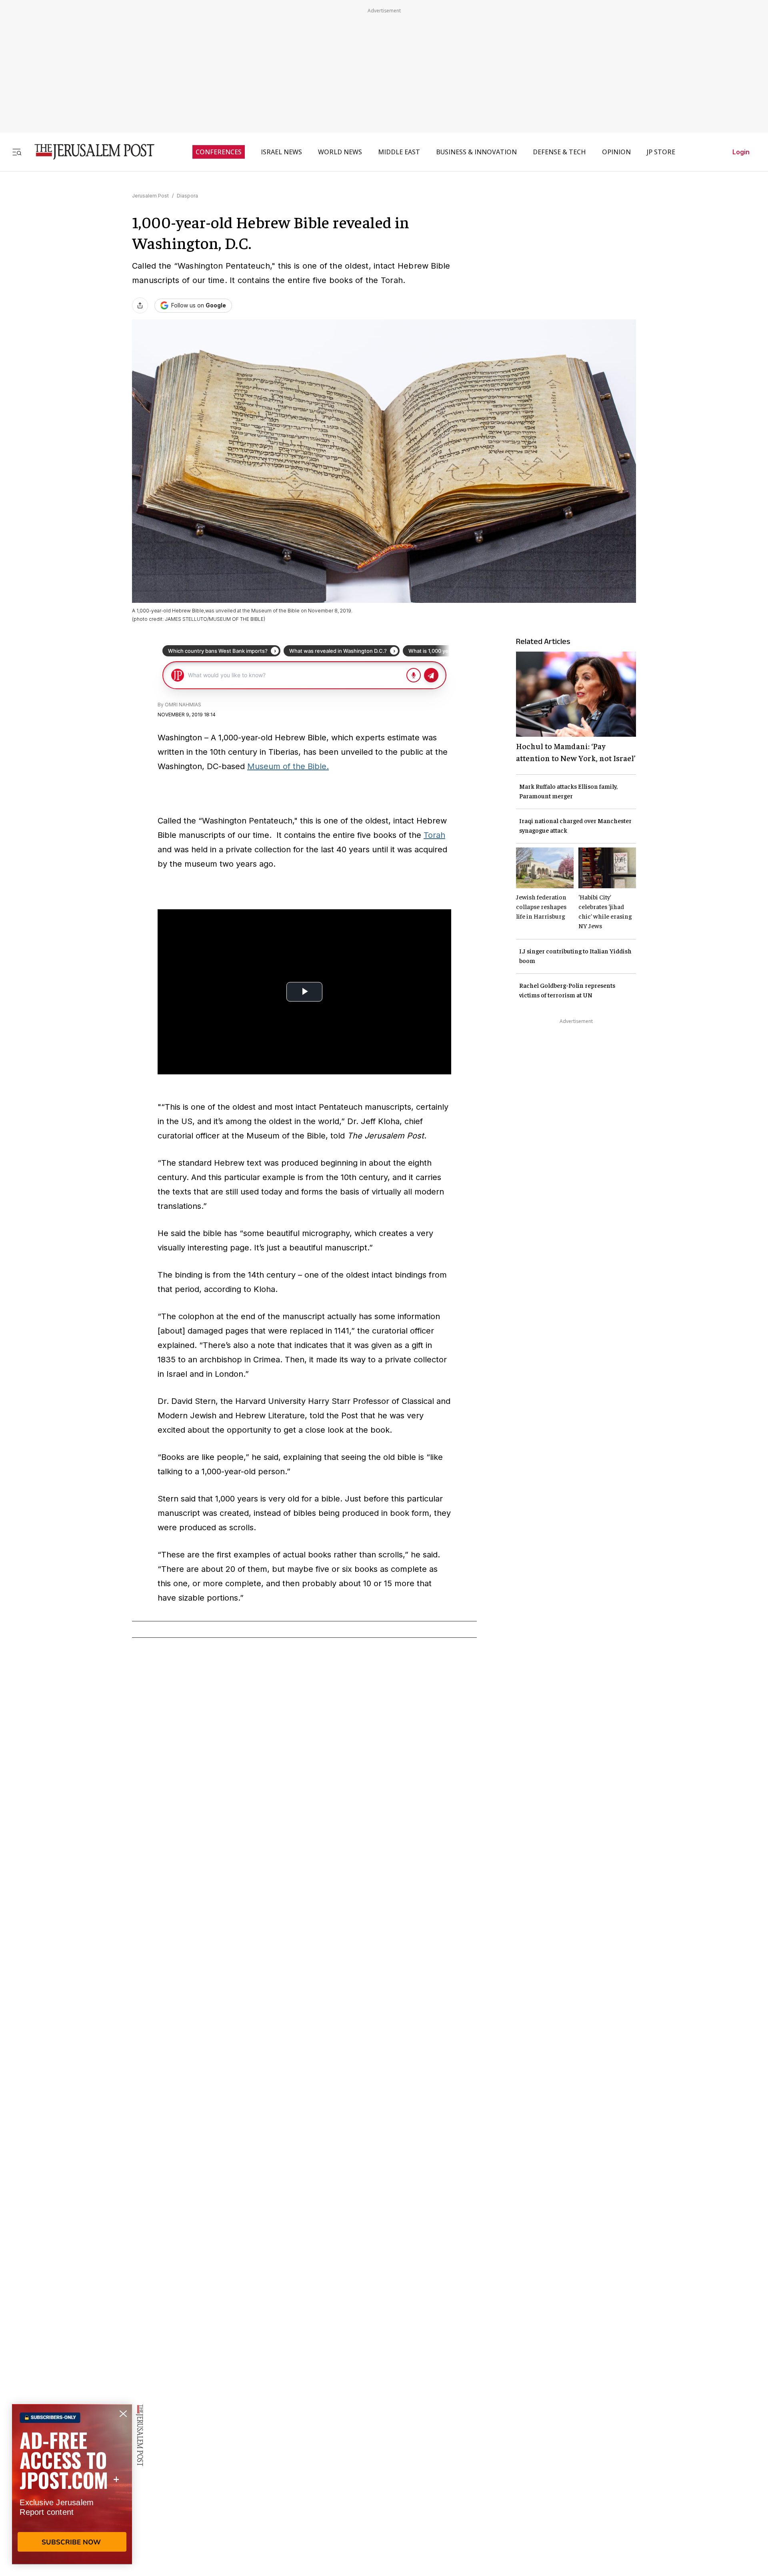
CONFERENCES (219, 152)
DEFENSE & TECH (559, 152)
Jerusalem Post (150, 196)
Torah (434, 835)
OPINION (616, 152)
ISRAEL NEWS (281, 152)
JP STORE (661, 152)
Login (741, 152)
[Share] (140, 305)
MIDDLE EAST (399, 152)
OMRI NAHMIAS (183, 705)
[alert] (72, 2484)
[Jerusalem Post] (89, 152)
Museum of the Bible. (288, 766)
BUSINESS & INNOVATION (476, 152)
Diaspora (187, 196)
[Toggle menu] (17, 152)
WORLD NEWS (340, 152)
